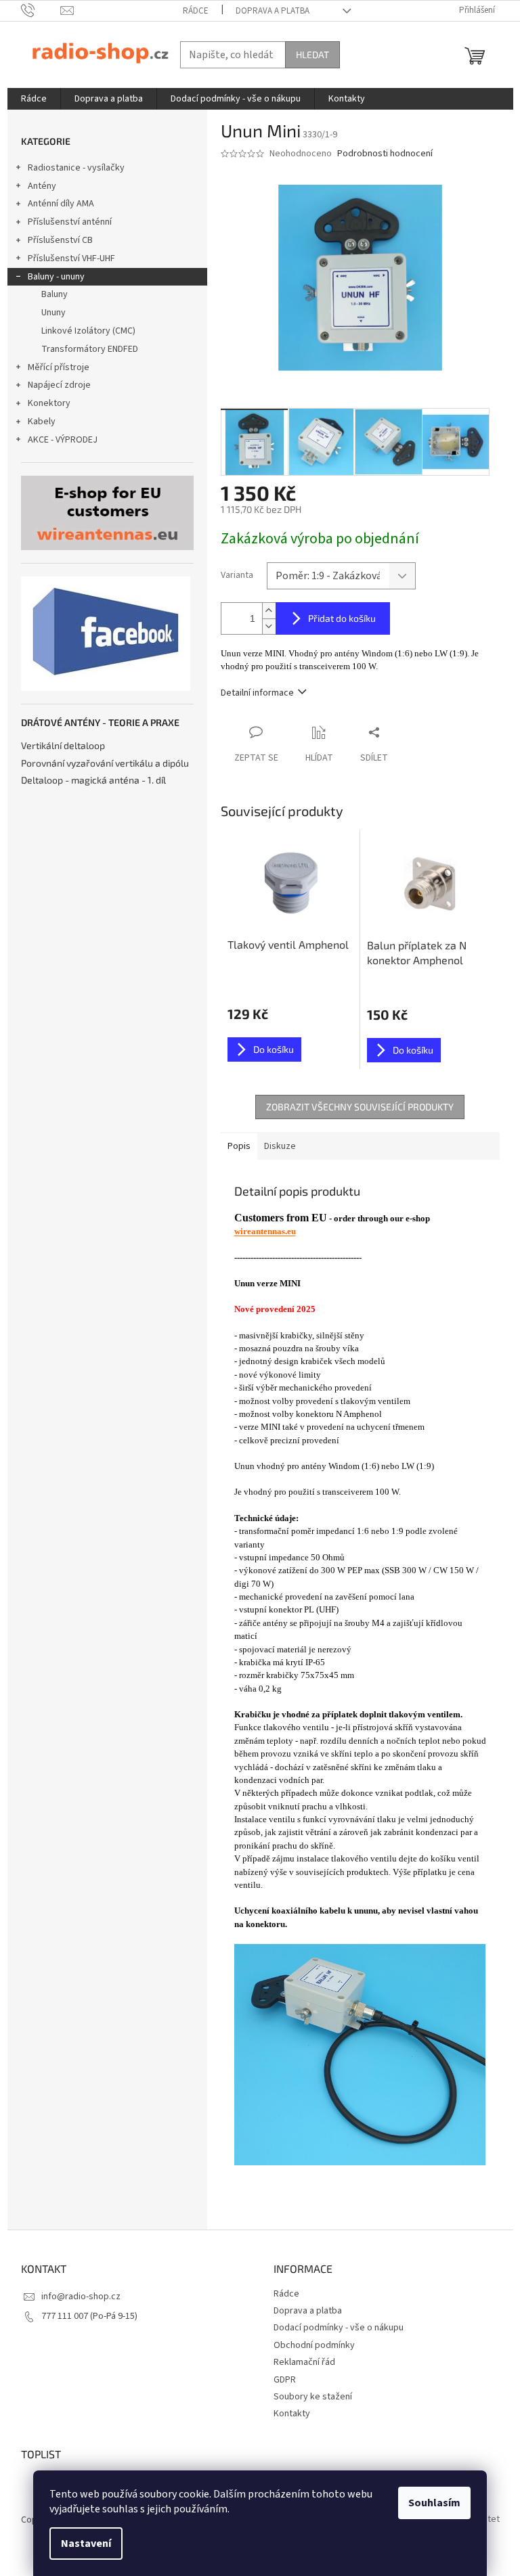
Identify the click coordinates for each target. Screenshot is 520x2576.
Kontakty (292, 2414)
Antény (42, 186)
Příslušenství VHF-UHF (71, 258)
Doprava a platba (273, 11)
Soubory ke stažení (313, 2397)
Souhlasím (434, 2503)
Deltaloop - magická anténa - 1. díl (93, 780)
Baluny (55, 294)
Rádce (196, 11)
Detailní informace (257, 693)
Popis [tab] (239, 1146)
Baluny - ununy (56, 277)
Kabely (42, 422)
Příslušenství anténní (70, 222)
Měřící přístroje (59, 367)
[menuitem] (34, 99)
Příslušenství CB (60, 240)
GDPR (285, 2380)
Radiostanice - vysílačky (76, 168)
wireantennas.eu (265, 1231)
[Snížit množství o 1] (269, 626)
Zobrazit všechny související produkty (360, 1107)
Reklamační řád (304, 2362)
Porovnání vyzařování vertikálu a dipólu (105, 763)
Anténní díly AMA (61, 204)
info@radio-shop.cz (81, 2297)
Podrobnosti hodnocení (385, 154)
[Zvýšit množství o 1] (269, 611)
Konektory (49, 403)
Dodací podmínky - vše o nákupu (339, 2328)
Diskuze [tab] (280, 1146)
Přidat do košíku (342, 618)
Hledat (312, 54)
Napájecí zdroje (59, 385)
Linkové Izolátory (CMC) (88, 331)
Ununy (53, 313)
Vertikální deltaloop (63, 745)
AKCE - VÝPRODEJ (63, 440)
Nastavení (86, 2544)
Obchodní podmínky (314, 2345)
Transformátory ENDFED (90, 349)
